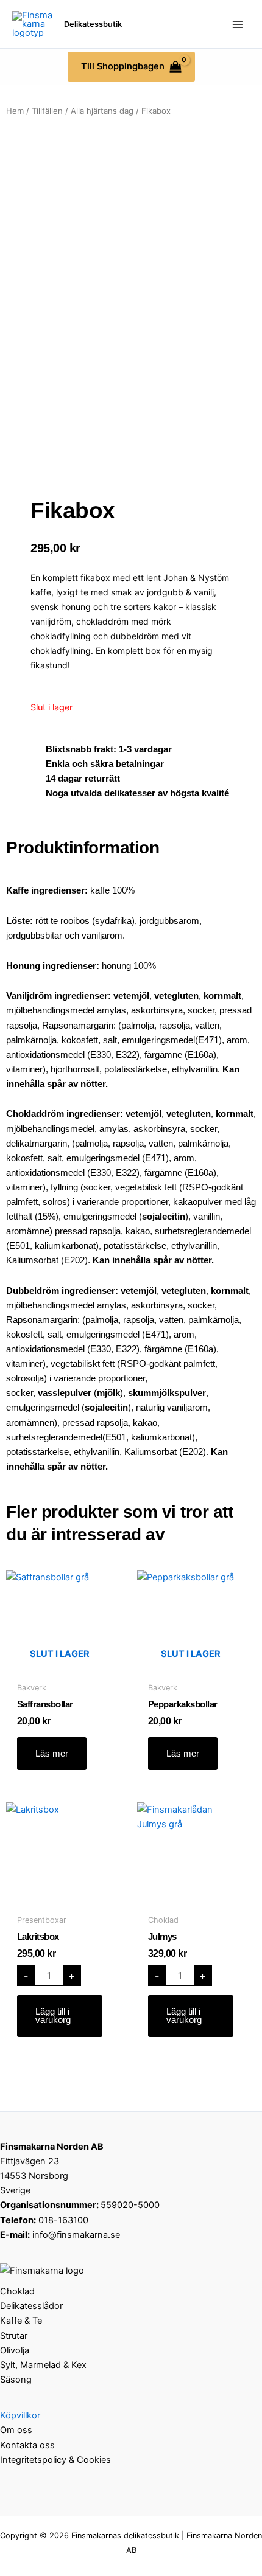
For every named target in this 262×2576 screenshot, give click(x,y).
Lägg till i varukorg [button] (53, 2016)
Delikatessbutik (93, 24)
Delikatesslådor (31, 2306)
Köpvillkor (20, 2415)
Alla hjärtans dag (102, 111)
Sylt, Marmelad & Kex (43, 2365)
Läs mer (52, 1754)
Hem (15, 111)
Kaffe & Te (21, 2321)
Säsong (16, 2380)
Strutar (14, 2336)
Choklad (17, 2291)
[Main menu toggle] (238, 24)
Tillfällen (47, 111)
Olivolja (15, 2350)
